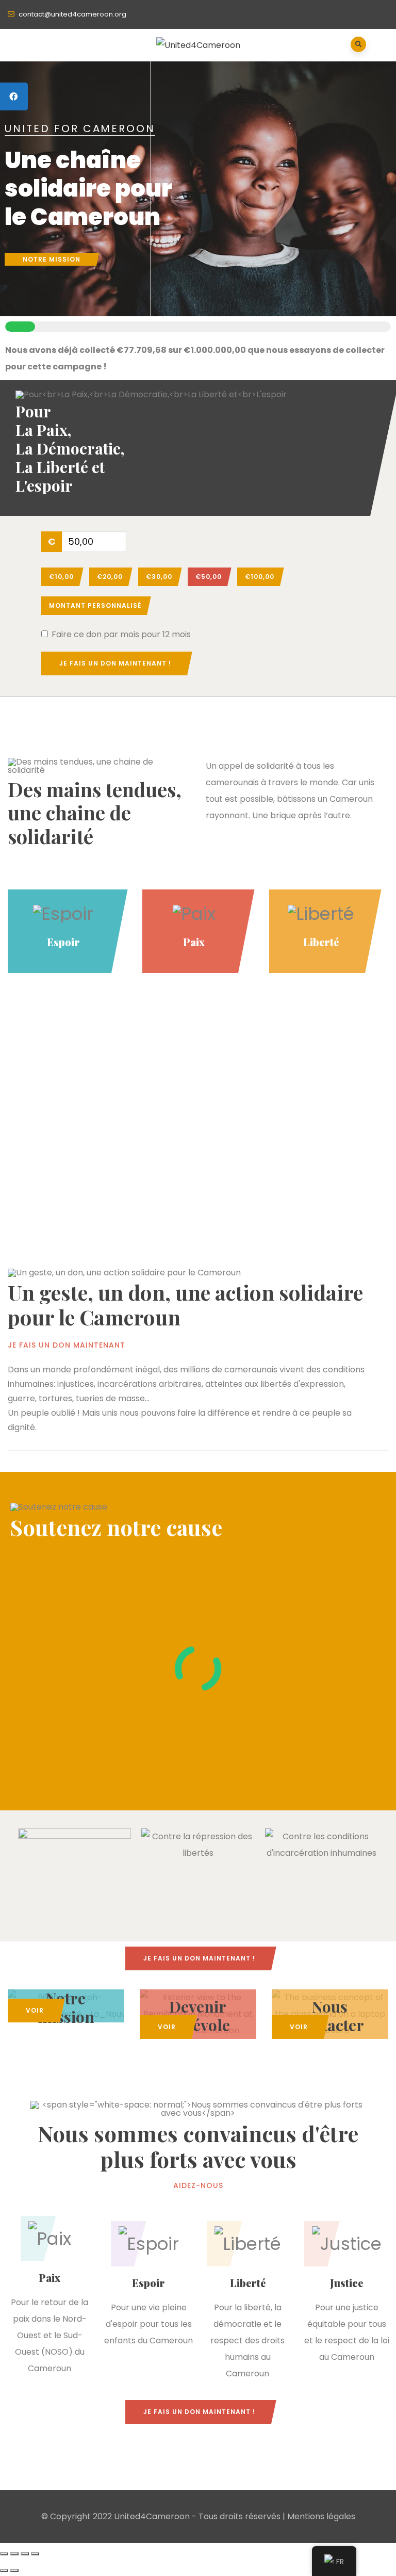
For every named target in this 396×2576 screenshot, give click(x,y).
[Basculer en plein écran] (14, 2554)
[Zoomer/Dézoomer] (4, 2554)
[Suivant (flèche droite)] (14, 2570)
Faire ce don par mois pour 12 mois (121, 635)
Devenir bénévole (198, 2016)
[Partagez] (25, 2554)
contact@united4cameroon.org (72, 14)
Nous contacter (330, 2016)
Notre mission (52, 259)
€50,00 (209, 577)
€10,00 (61, 577)
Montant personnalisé (95, 605)
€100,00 (260, 577)
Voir (35, 2010)
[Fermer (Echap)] (35, 2554)
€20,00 (110, 577)
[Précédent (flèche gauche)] (4, 2570)
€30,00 (159, 577)
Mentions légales (321, 2516)
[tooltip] (14, 96)
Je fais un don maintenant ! (115, 663)
